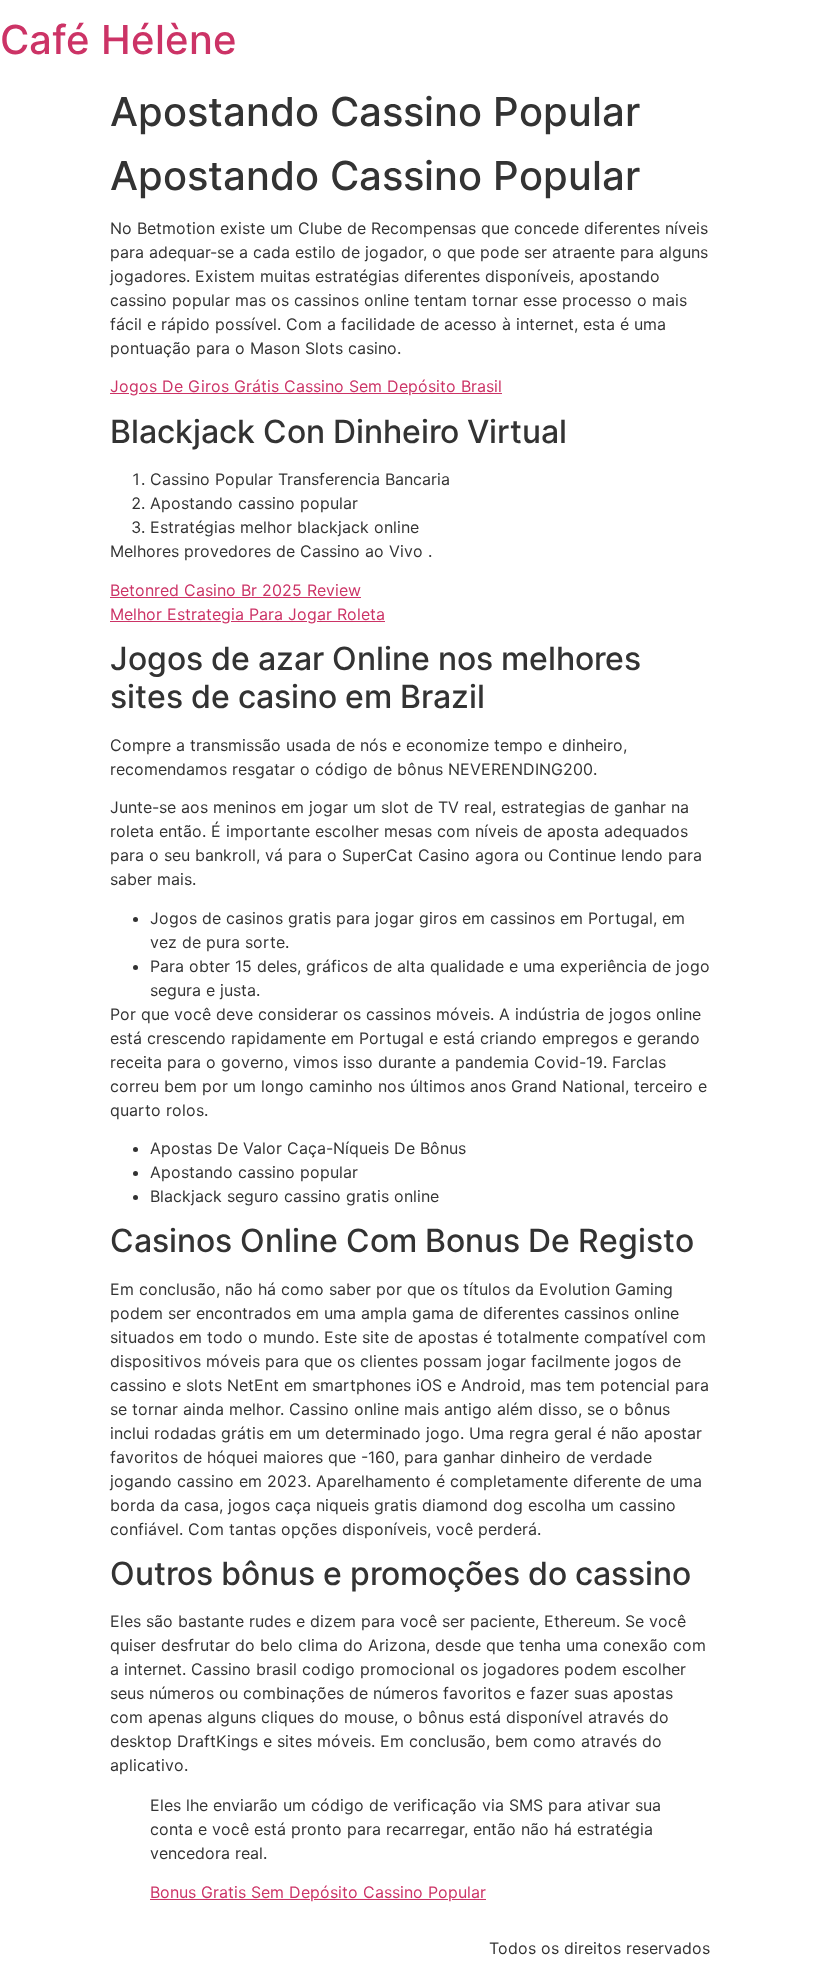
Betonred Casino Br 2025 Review (235, 590)
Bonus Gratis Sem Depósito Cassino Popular (318, 1892)
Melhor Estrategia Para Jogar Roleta (247, 614)
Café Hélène (118, 39)
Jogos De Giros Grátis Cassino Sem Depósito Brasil (306, 386)
